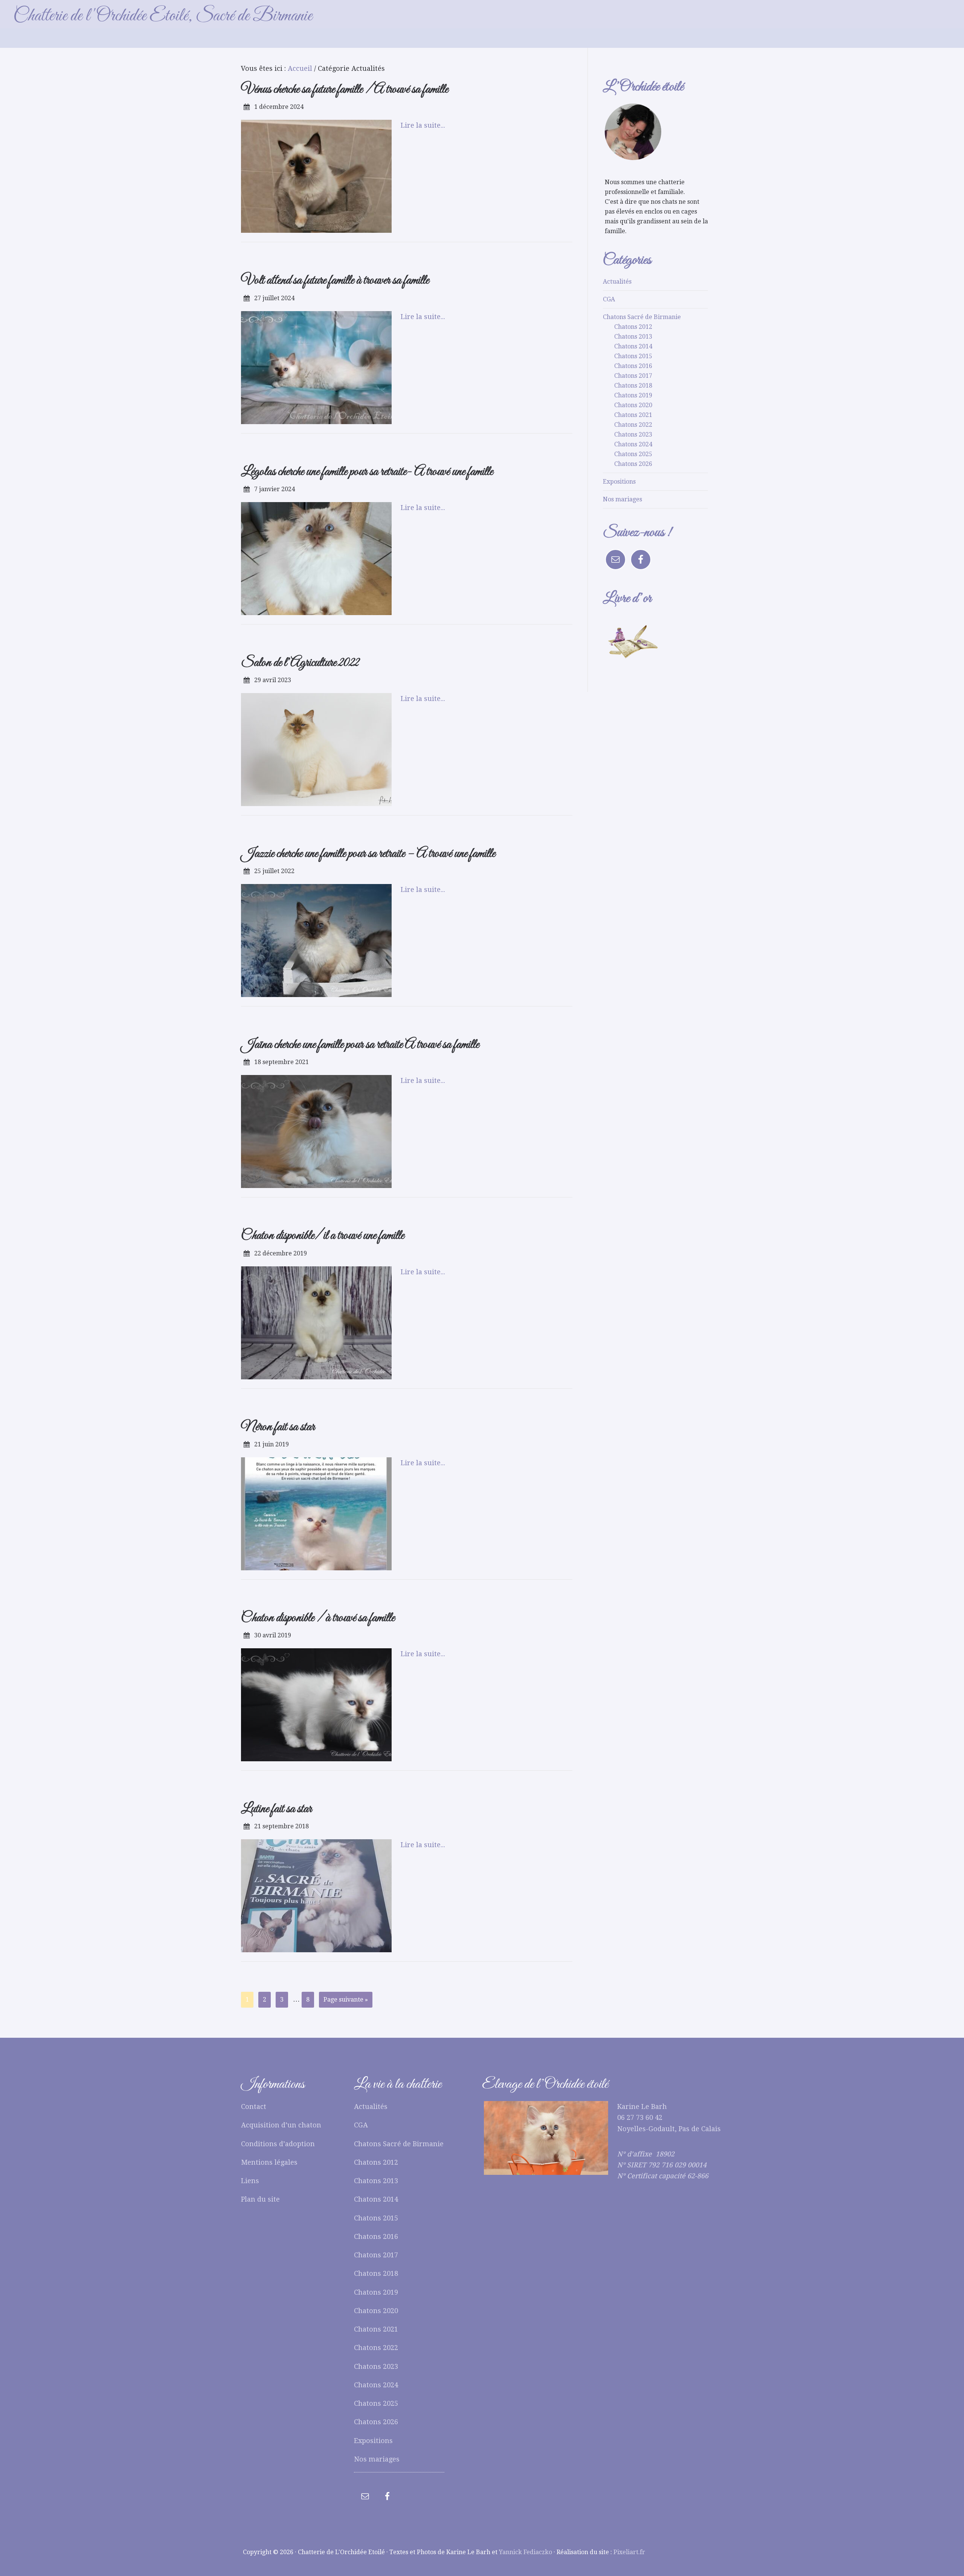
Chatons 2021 (633, 415)
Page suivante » (346, 2000)
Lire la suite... (423, 125)
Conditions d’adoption (278, 2144)
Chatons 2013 (633, 337)
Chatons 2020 (633, 405)
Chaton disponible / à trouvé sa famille (318, 1618)
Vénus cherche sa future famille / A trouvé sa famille (345, 89)
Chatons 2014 (633, 346)
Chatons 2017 (633, 376)
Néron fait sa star (278, 1427)
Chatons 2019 (633, 395)
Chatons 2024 (633, 444)
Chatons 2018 (633, 386)
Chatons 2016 (633, 366)
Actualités (617, 282)
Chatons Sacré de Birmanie (642, 317)
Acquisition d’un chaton (281, 2125)
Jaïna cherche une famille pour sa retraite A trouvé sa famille (360, 1045)
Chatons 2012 (633, 327)
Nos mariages (622, 499)
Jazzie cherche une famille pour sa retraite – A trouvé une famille (368, 854)
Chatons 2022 (633, 425)
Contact (254, 2106)
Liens (250, 2181)
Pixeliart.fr (629, 2552)
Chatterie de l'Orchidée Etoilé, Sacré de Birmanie (163, 16)
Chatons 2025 (633, 454)
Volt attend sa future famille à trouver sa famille (335, 280)
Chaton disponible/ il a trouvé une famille (323, 1236)
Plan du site (260, 2199)
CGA (609, 299)
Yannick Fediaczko (525, 2552)
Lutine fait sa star (276, 1809)
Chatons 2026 (633, 464)
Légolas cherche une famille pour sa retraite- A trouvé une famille (367, 472)
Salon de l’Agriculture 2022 (300, 663)
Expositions (619, 482)
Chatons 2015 (633, 356)
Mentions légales (269, 2162)
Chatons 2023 (633, 434)
